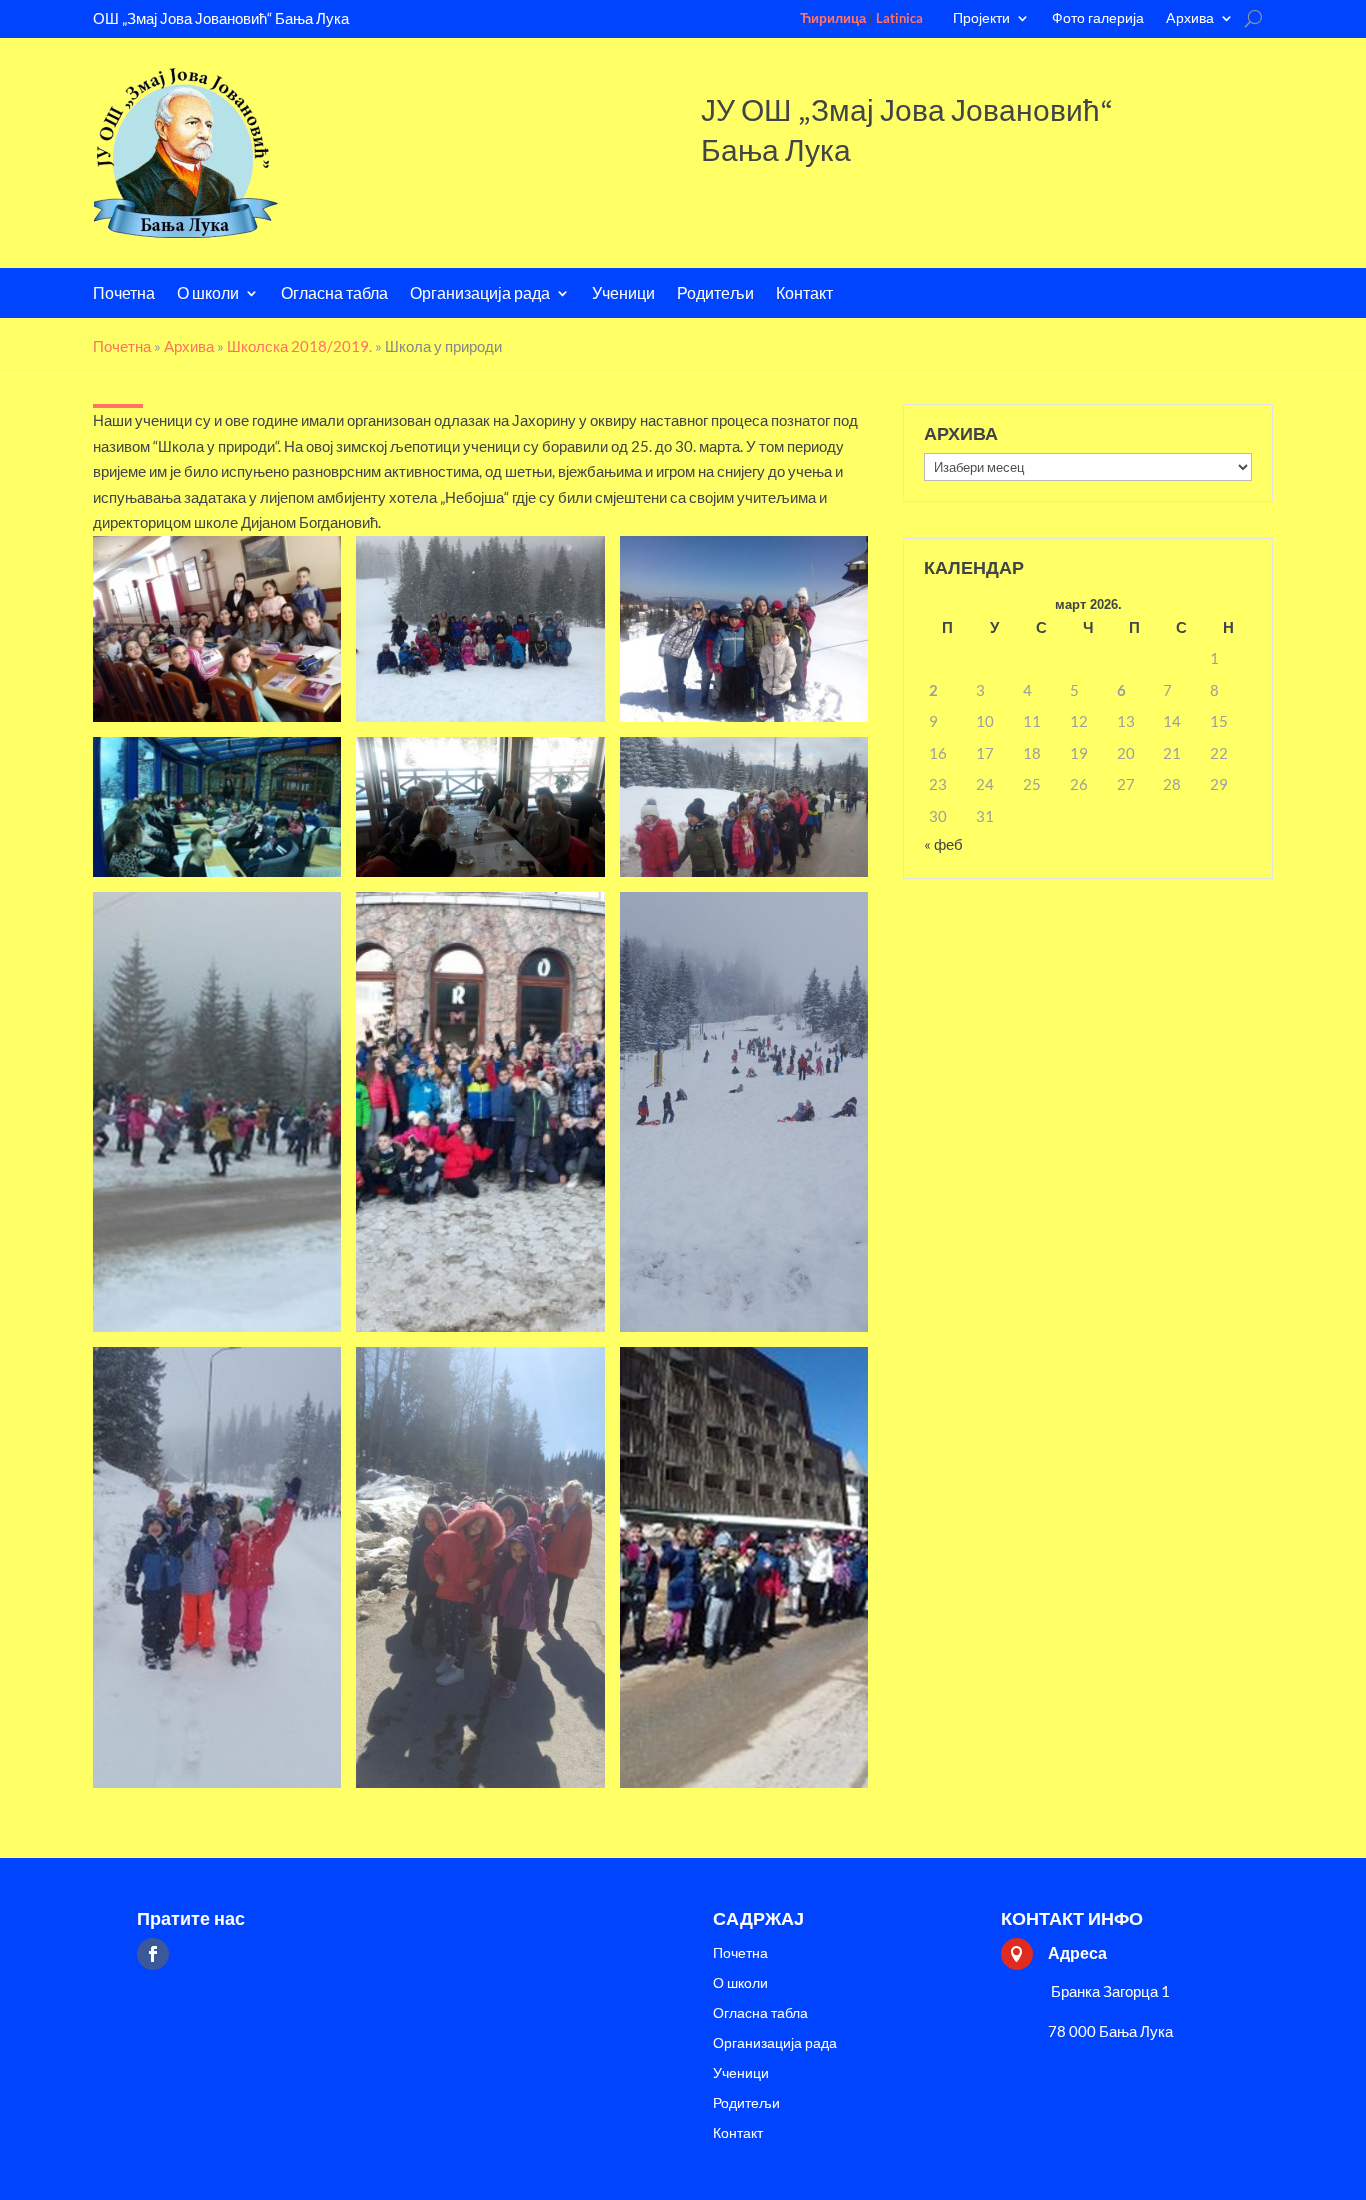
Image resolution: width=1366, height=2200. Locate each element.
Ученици (623, 294)
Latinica (899, 18)
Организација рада (480, 294)
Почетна (124, 294)
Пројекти (981, 18)
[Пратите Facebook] (153, 1954)
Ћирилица (833, 18)
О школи (208, 294)
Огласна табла (334, 294)
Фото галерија (1098, 18)
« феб (943, 844)
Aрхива (1190, 18)
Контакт (804, 294)
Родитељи (715, 294)
